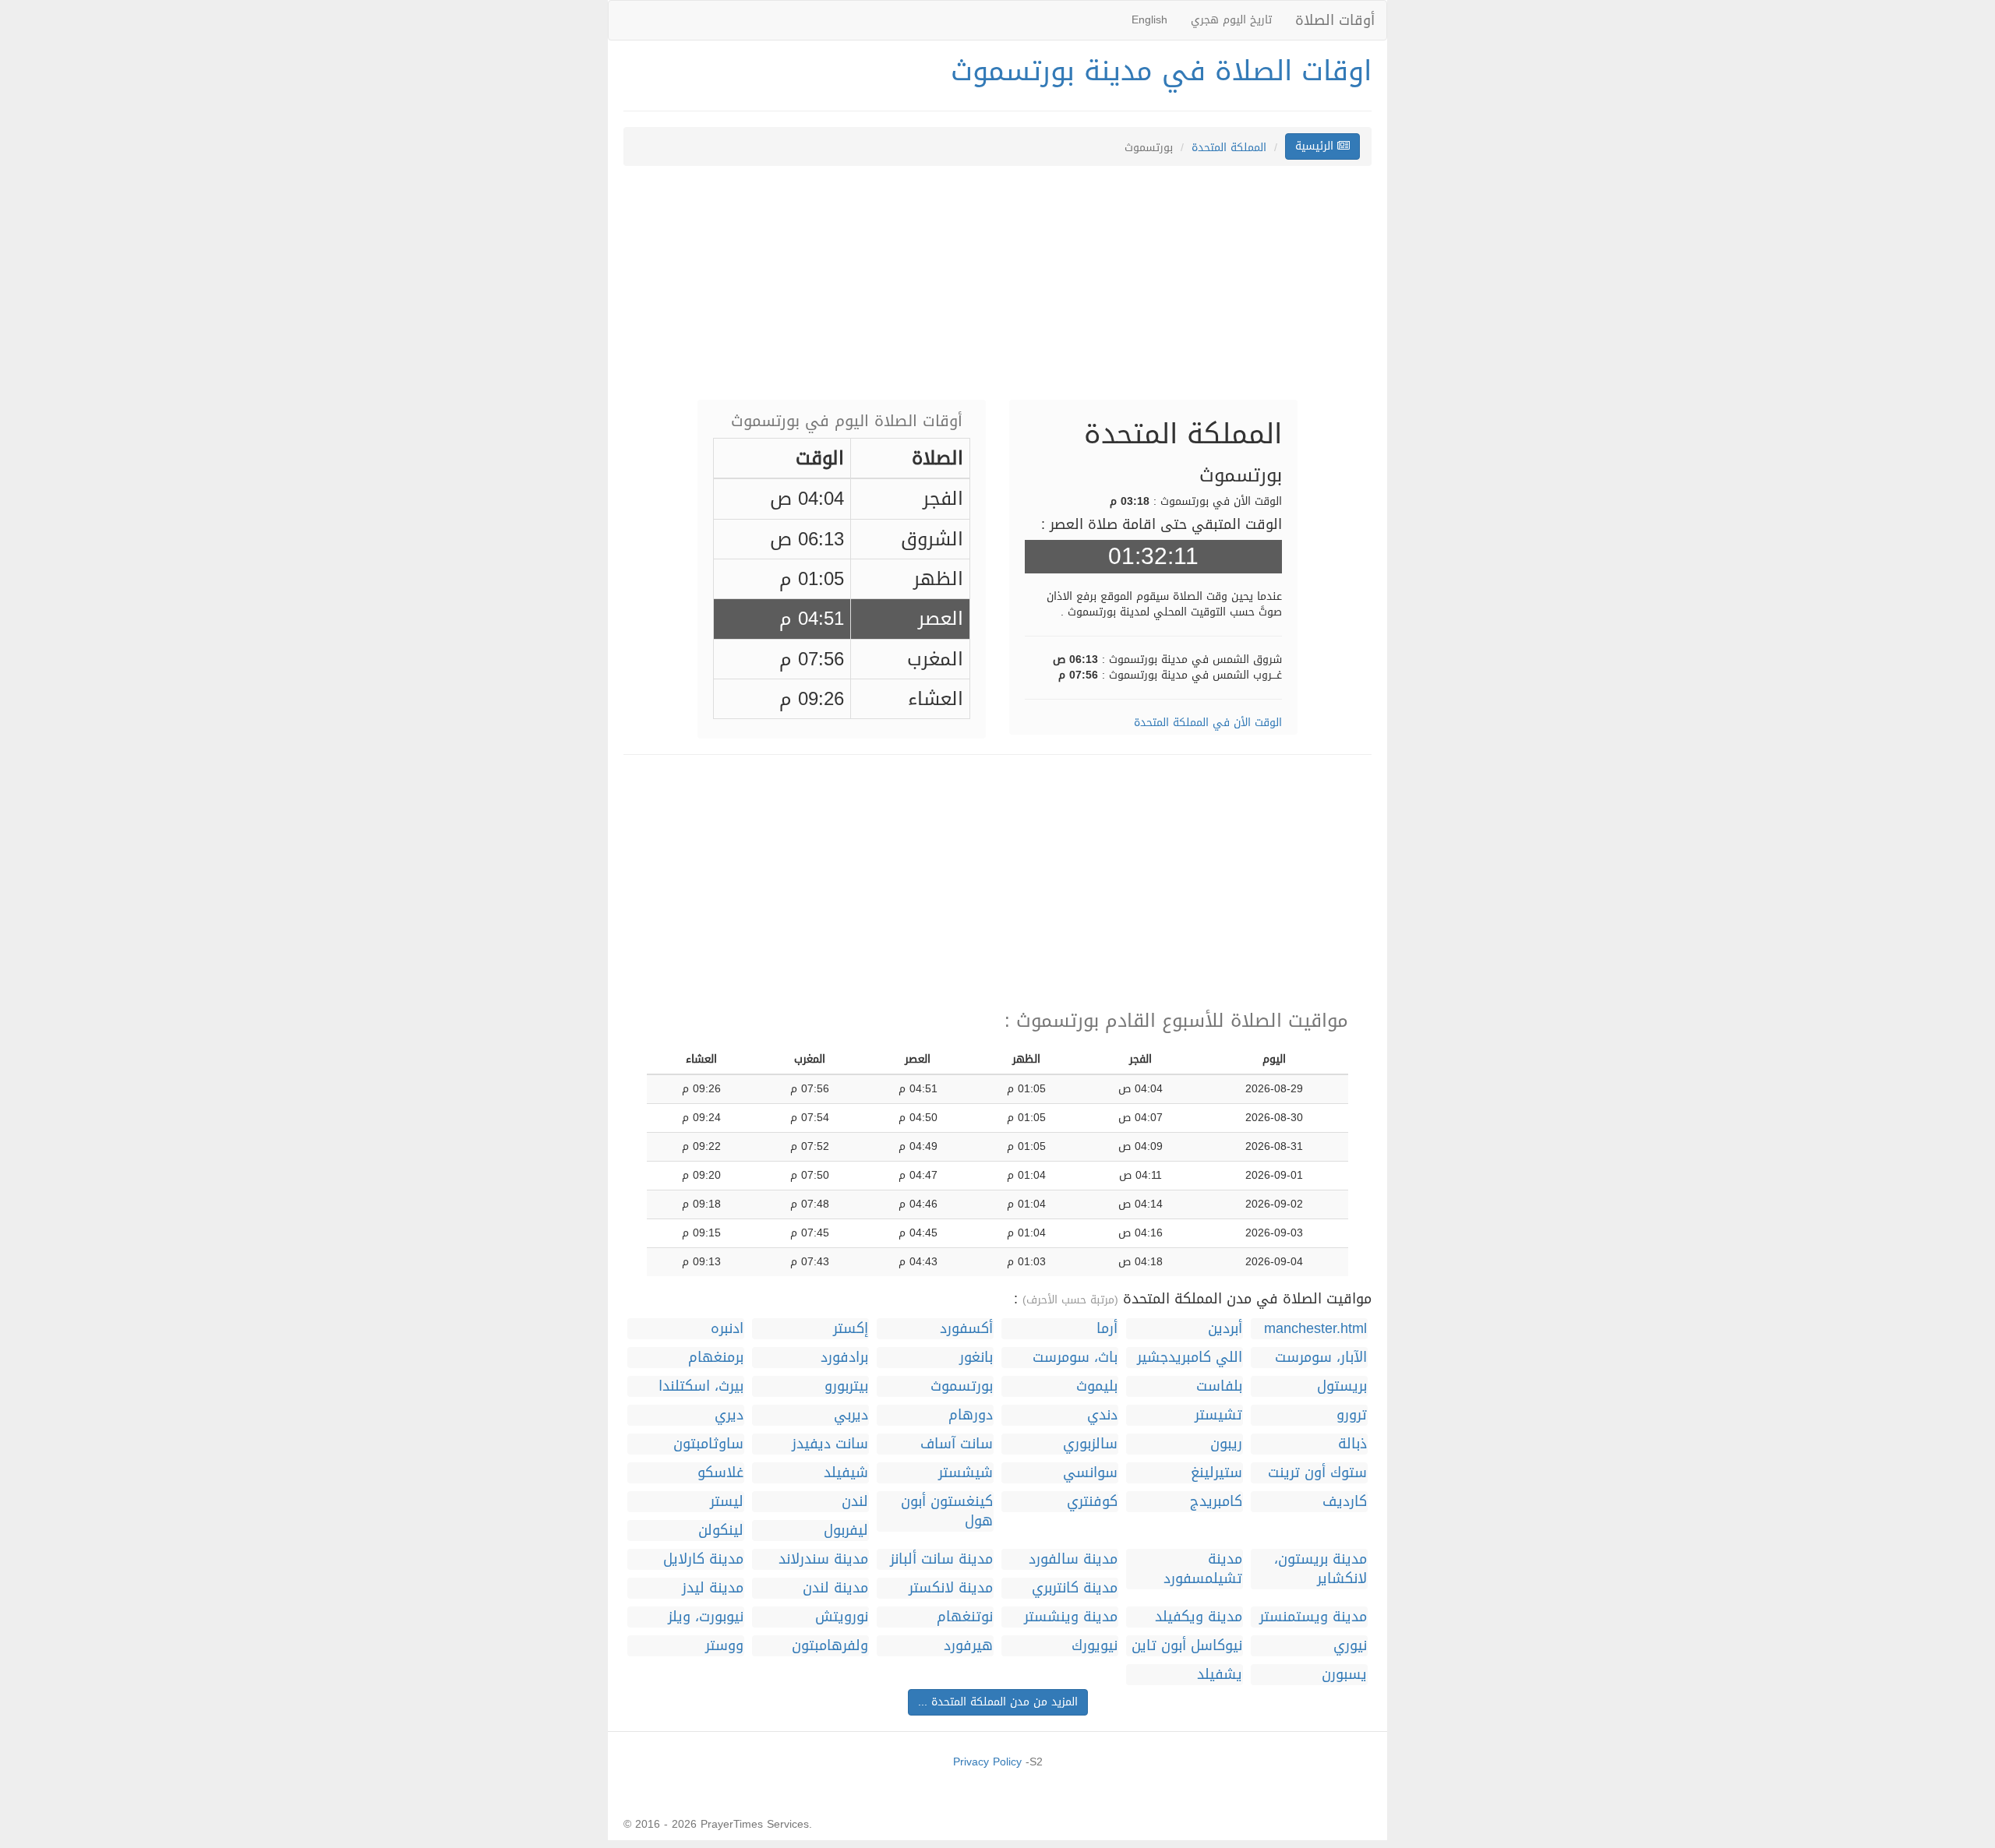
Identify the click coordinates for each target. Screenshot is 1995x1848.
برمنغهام (716, 1358)
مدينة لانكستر (951, 1588)
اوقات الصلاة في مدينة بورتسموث (1161, 71)
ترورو (1352, 1415)
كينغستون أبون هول (947, 1511)
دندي (1102, 1415)
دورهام (971, 1415)
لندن (855, 1502)
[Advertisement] (997, 291)
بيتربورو (846, 1386)
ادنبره (727, 1329)
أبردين (1225, 1329)
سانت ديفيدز (830, 1444)
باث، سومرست (1075, 1358)
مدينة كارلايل (703, 1559)
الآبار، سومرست (1321, 1358)
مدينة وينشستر (1071, 1617)
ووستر (724, 1646)
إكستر (851, 1329)
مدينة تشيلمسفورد (1203, 1569)
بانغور (976, 1358)
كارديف (1345, 1502)
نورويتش (842, 1617)
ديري (729, 1415)
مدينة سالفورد (1073, 1559)
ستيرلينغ (1216, 1473)
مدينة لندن (835, 1588)
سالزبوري (1090, 1444)
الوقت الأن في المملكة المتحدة (1208, 723)
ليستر (727, 1502)
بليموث (1097, 1386)
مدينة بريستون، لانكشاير (1321, 1569)
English (1149, 20)
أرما (1107, 1329)
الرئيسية (1316, 146)
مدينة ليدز (713, 1588)
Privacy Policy (987, 1762)
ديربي (851, 1415)
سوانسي (1090, 1473)
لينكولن (721, 1531)
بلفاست (1219, 1386)
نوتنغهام (965, 1617)
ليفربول (846, 1531)
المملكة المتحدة (1229, 148)
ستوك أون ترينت (1317, 1473)
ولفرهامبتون (830, 1646)
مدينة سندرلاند (823, 1559)
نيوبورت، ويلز (706, 1617)
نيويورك (1095, 1646)
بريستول (1342, 1386)
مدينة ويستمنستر (1313, 1617)
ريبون (1226, 1444)
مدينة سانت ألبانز (941, 1559)
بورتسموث (962, 1386)
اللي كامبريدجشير (1190, 1358)
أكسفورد (966, 1329)
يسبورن (1344, 1675)
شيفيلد (846, 1473)
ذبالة (1352, 1444)
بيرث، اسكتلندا (701, 1386)
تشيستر (1218, 1415)
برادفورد (844, 1358)
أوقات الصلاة (1335, 20)
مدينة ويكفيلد (1199, 1617)
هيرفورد (968, 1646)
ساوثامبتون (708, 1444)
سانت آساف (957, 1444)
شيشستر (966, 1473)
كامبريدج (1216, 1502)
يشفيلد (1220, 1675)
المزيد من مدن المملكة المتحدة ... (998, 1702)
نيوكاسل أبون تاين (1187, 1646)
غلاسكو (720, 1473)
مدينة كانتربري (1075, 1588)
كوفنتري (1092, 1502)
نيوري (1350, 1646)
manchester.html (1315, 1329)
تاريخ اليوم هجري (1231, 20)
